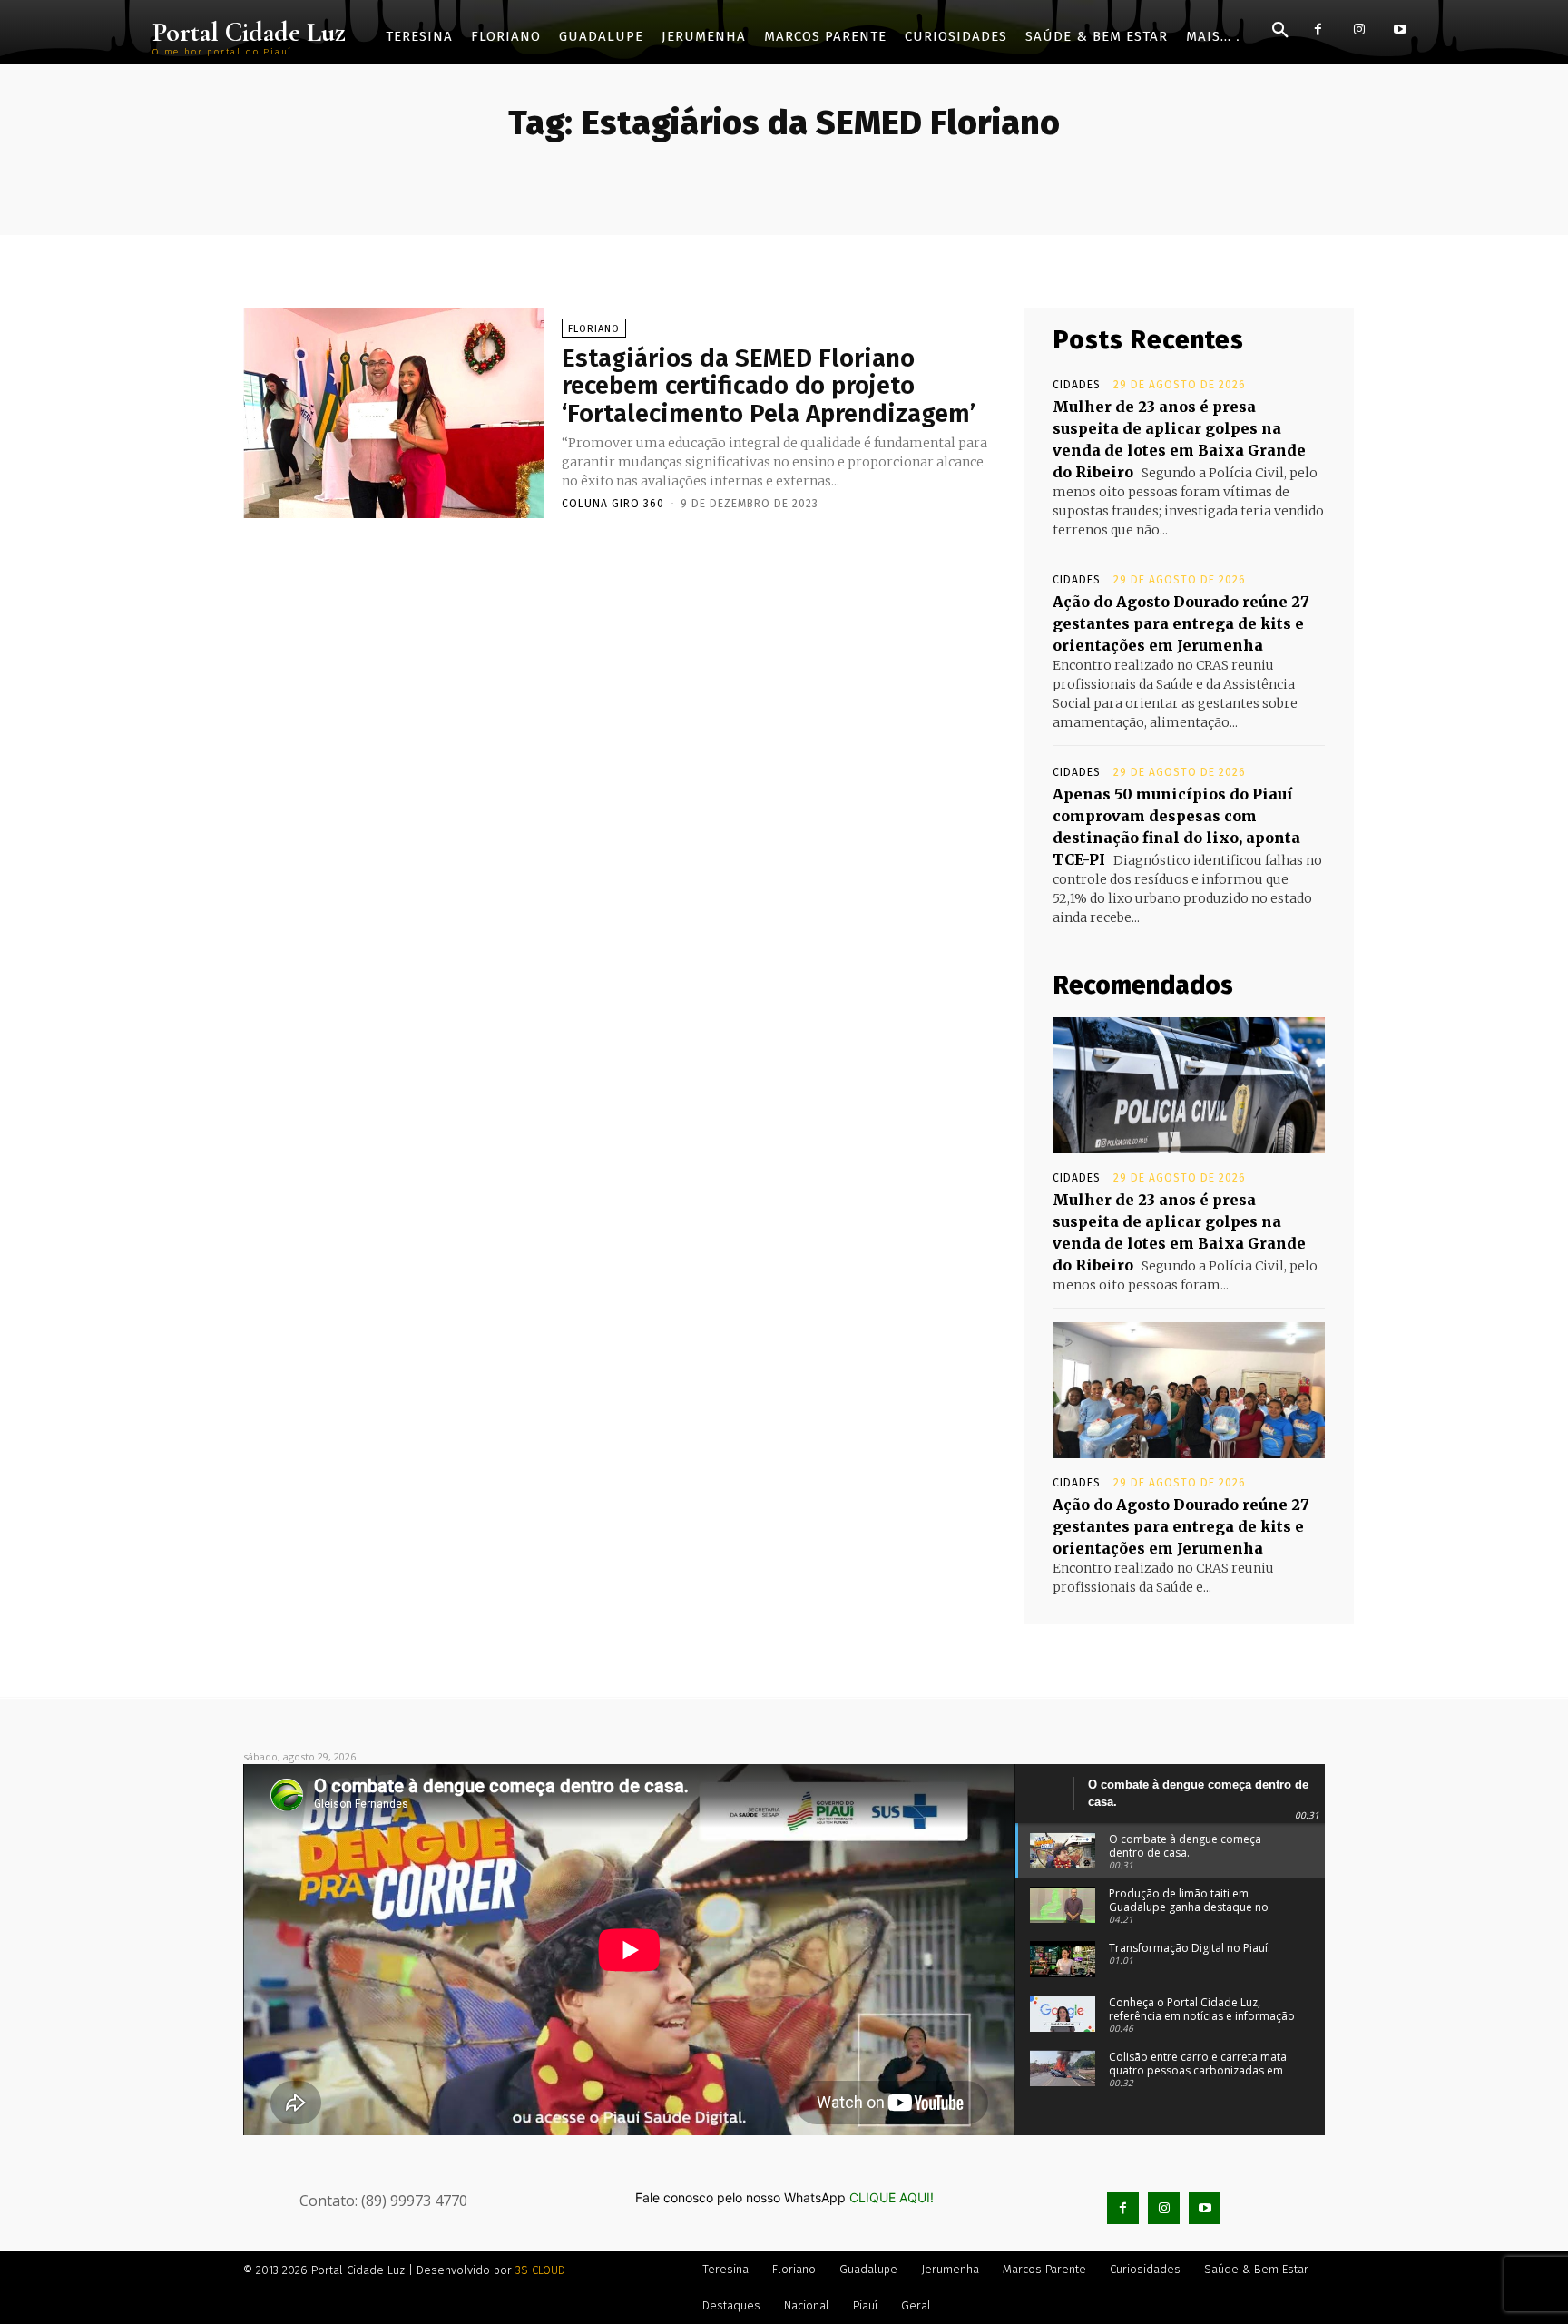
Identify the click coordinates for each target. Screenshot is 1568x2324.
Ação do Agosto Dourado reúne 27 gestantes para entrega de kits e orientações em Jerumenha (1181, 623)
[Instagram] (1359, 29)
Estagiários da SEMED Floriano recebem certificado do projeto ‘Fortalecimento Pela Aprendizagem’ (769, 386)
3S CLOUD (540, 2270)
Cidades (1077, 385)
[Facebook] (1318, 29)
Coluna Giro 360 (613, 504)
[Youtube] (1400, 29)
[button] (1280, 31)
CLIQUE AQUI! (892, 2197)
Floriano (594, 329)
